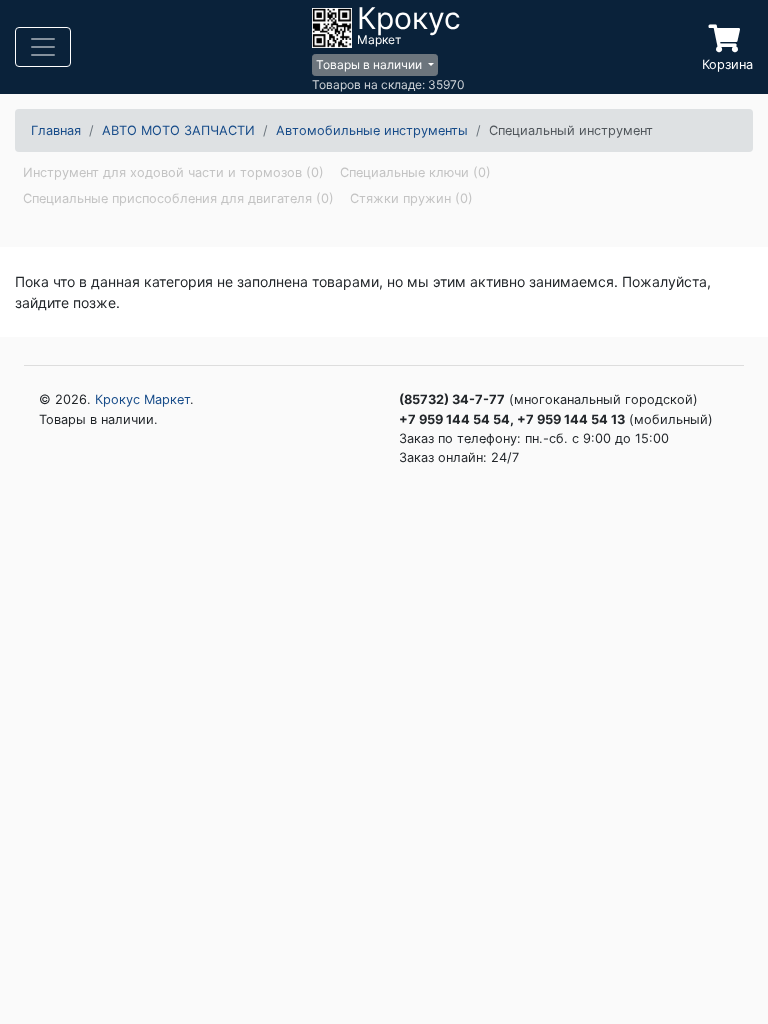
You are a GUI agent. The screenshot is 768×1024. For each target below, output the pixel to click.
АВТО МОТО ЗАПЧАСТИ (178, 130)
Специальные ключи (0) (415, 172)
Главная (56, 130)
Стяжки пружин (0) (411, 198)
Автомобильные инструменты (372, 130)
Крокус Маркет (142, 399)
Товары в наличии (370, 64)
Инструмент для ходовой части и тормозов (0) (173, 172)
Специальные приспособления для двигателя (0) (178, 198)
